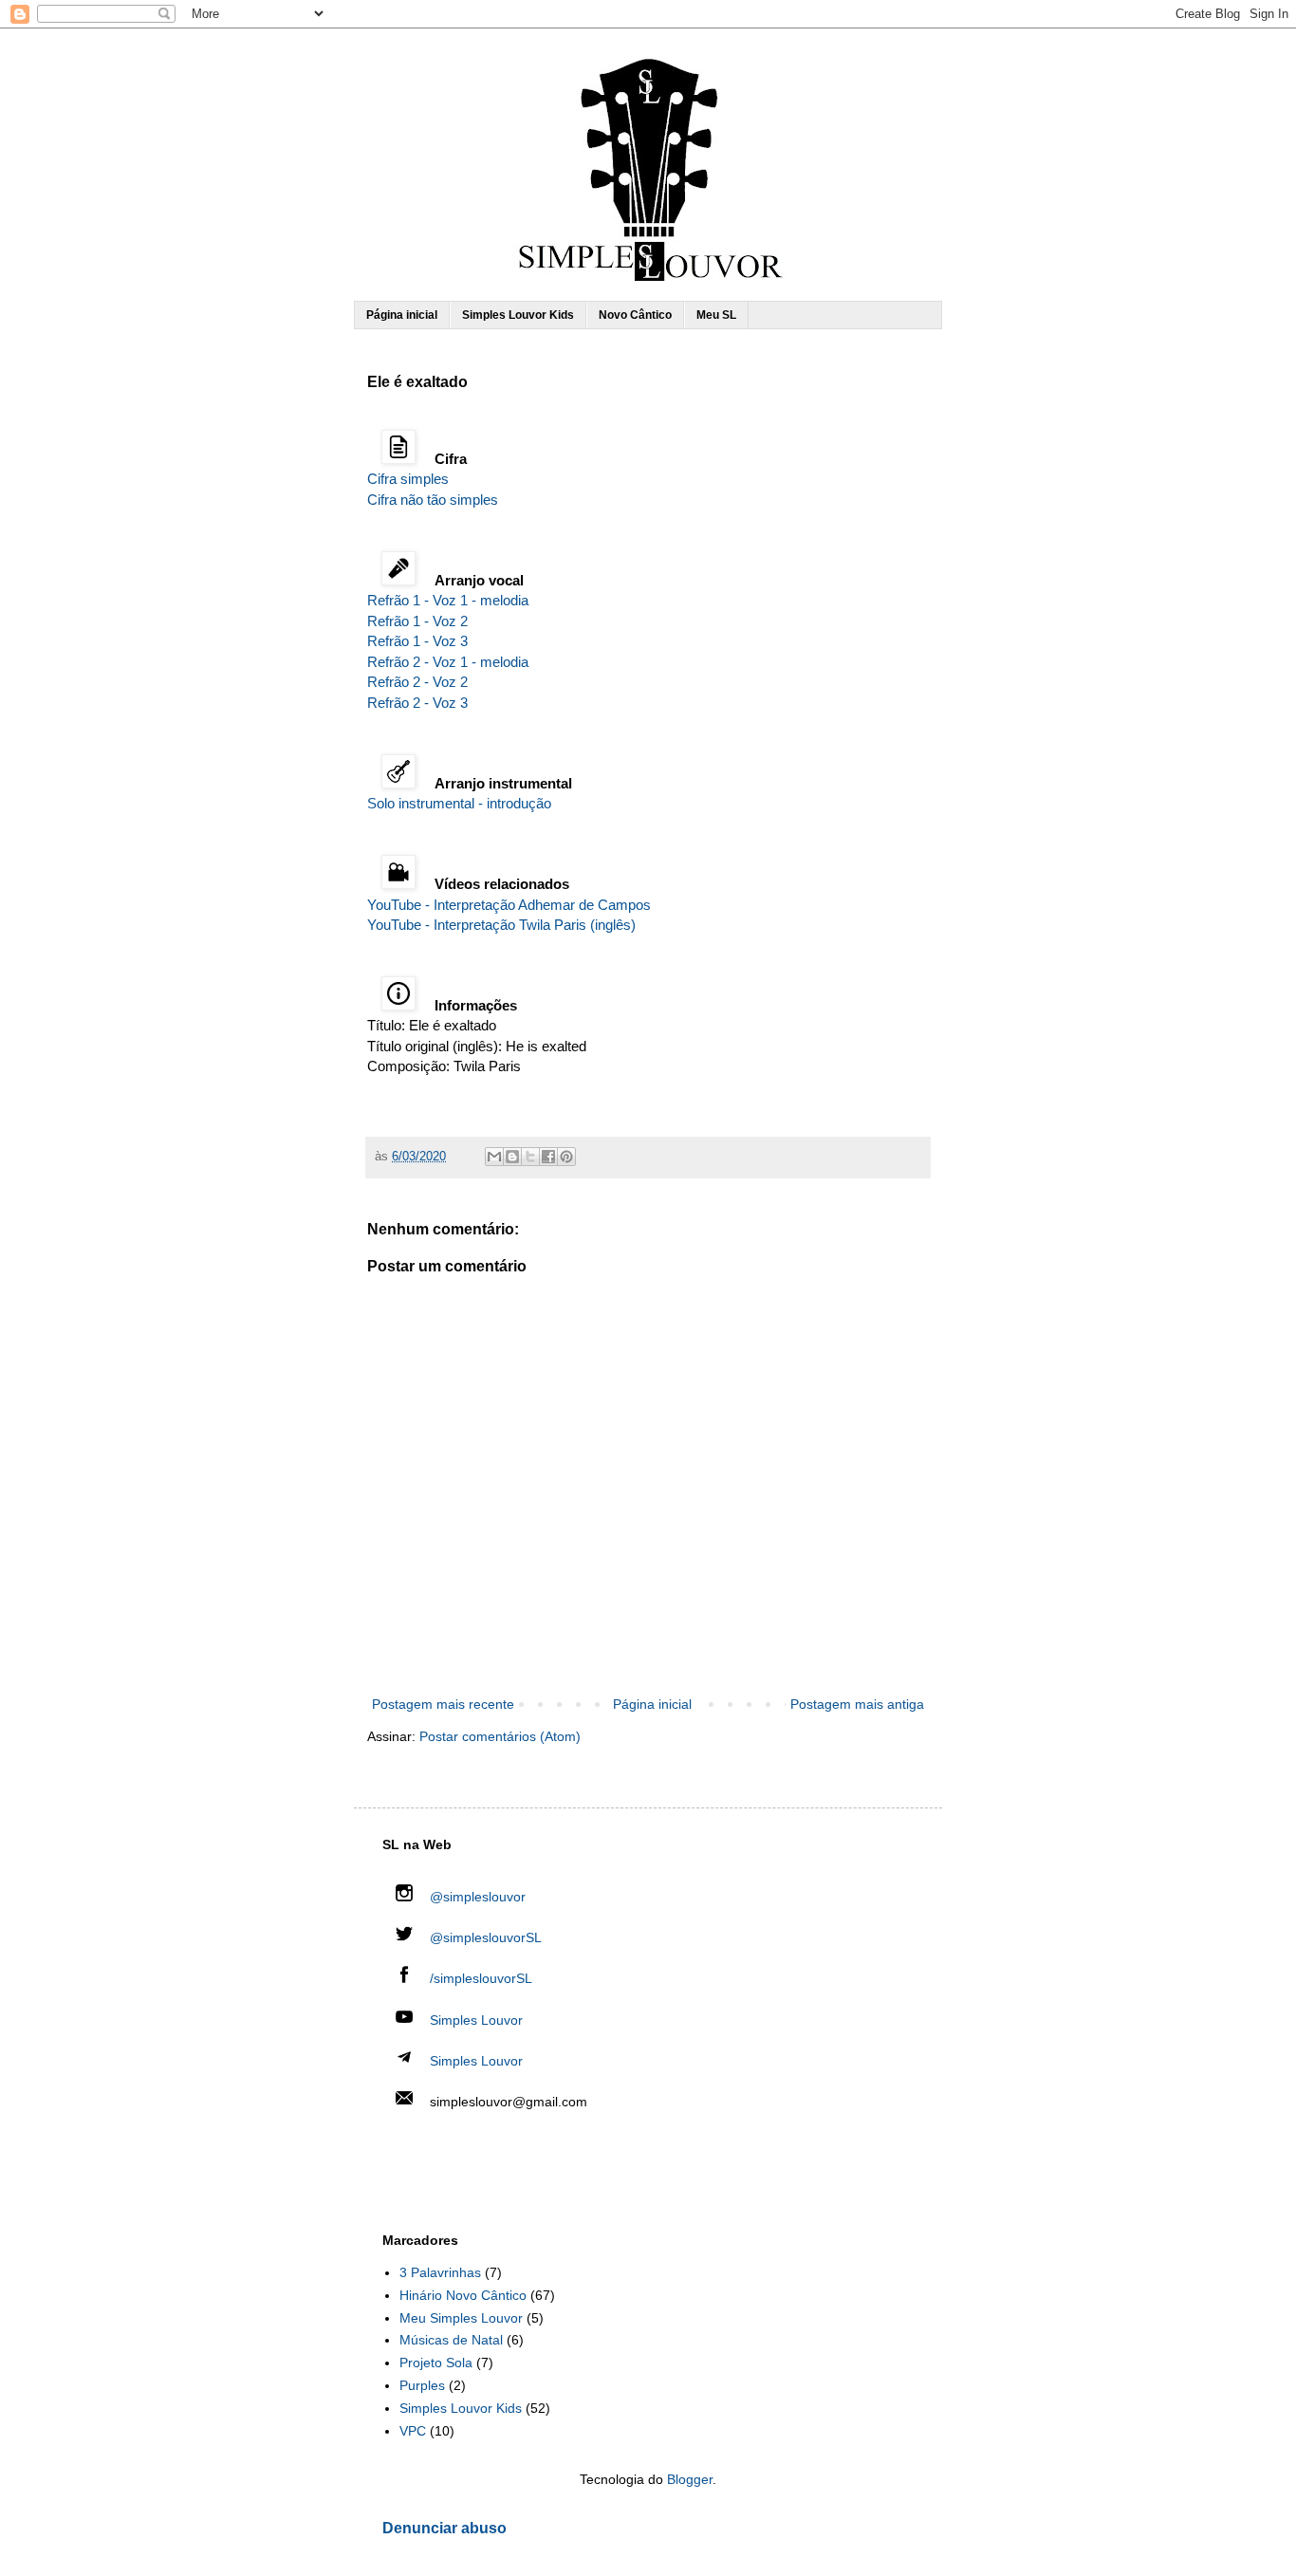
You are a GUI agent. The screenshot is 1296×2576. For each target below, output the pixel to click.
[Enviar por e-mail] (494, 1157)
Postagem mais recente (443, 1704)
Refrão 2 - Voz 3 (417, 703)
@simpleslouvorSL (484, 1937)
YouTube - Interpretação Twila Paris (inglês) (501, 925)
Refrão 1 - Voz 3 (417, 641)
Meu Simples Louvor (461, 2318)
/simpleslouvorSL (479, 1978)
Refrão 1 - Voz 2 (417, 621)
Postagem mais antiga (857, 1704)
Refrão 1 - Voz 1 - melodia (448, 600)
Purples (422, 2385)
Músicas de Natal (451, 2340)
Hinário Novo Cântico (463, 2295)
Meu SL (716, 315)
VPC (413, 2431)
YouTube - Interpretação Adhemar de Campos (509, 905)
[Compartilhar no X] (530, 1157)
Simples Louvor (476, 2020)
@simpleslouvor (476, 1897)
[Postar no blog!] (512, 1157)
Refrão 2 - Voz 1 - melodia (448, 662)
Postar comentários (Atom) (500, 1736)
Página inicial (402, 315)
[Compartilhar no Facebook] (548, 1157)
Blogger (690, 2479)
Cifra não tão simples (433, 500)
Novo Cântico (635, 315)
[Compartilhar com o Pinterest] (566, 1157)
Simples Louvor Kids (518, 315)
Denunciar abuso (444, 2528)
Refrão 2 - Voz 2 (417, 682)
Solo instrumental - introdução (459, 803)
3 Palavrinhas (440, 2272)
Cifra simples (408, 479)
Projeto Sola (436, 2363)
